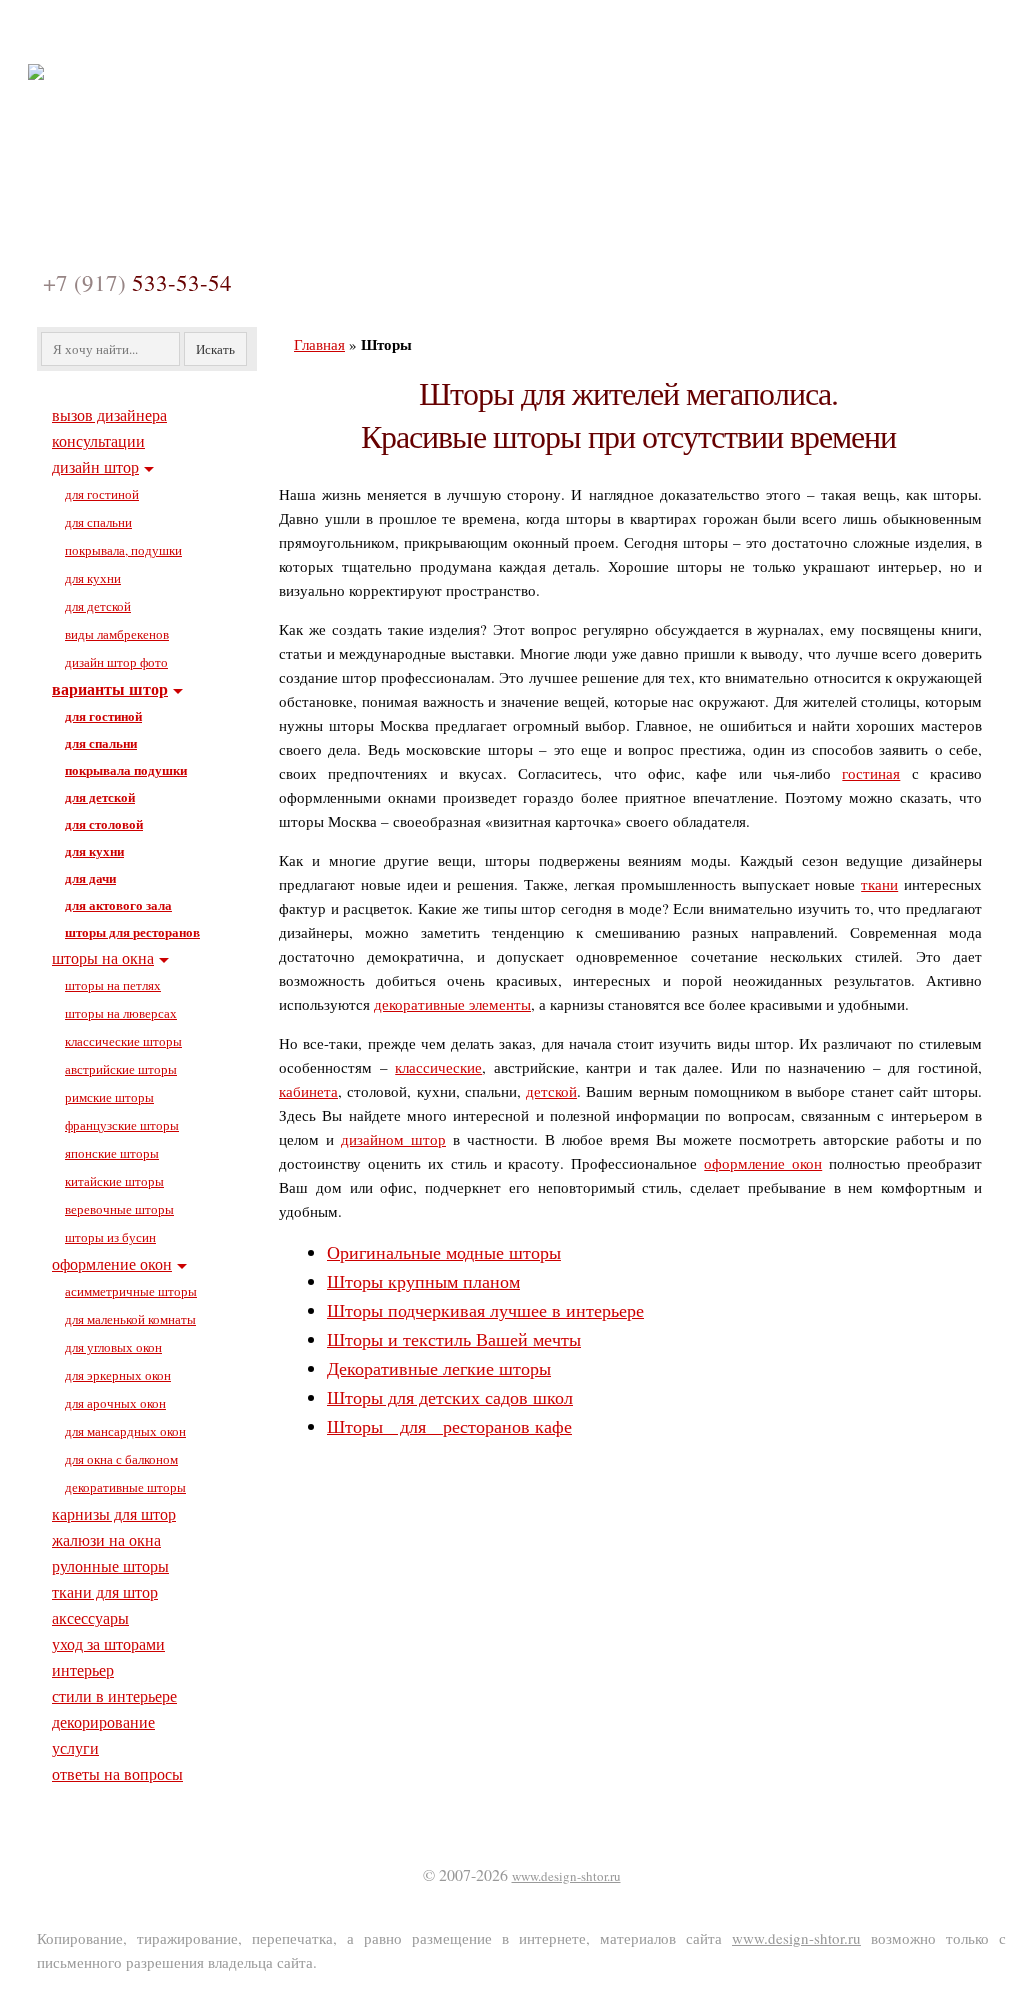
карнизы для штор (114, 1513)
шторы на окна (103, 957)
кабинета (308, 1091)
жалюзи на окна (106, 1539)
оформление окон (763, 1163)
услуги (75, 1747)
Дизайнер (214, 33)
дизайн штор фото (116, 662)
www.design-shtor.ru (566, 1876)
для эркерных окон (118, 1375)
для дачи (90, 877)
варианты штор (110, 688)
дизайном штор (393, 1139)
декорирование (103, 1721)
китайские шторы (114, 1181)
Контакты (788, 33)
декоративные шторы (125, 1487)
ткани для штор (105, 1591)
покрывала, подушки (123, 550)
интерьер (83, 1669)
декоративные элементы (452, 1004)
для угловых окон (113, 1347)
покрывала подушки (126, 769)
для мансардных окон (125, 1431)
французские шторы (122, 1125)
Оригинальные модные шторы (444, 1252)
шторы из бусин (110, 1237)
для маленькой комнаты (130, 1319)
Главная (105, 33)
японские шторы (112, 1153)
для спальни (98, 522)
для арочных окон (115, 1403)
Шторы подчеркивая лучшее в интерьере (485, 1310)
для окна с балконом (121, 1459)
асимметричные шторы (131, 1291)
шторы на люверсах (121, 1013)
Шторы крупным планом (423, 1281)
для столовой (104, 823)
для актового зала (118, 904)
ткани (879, 884)
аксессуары (90, 1617)
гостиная (871, 773)
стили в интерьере (114, 1695)
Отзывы (553, 33)
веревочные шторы (119, 1209)
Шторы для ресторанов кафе (449, 1426)
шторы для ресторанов (132, 931)
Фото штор (337, 33)
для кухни (93, 578)
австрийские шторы (121, 1069)
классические (438, 1067)
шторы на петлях (113, 985)
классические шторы (123, 1041)
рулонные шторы (110, 1565)
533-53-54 (137, 282)
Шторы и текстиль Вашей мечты (454, 1339)
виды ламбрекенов (117, 634)
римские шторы (109, 1097)
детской (551, 1091)
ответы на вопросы (117, 1773)
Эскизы (451, 33)
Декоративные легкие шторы (439, 1368)
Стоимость (667, 33)
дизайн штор (95, 466)
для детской (98, 606)
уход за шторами (108, 1643)
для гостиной (102, 494)
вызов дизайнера (109, 414)
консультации (98, 440)
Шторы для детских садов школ (450, 1397)
